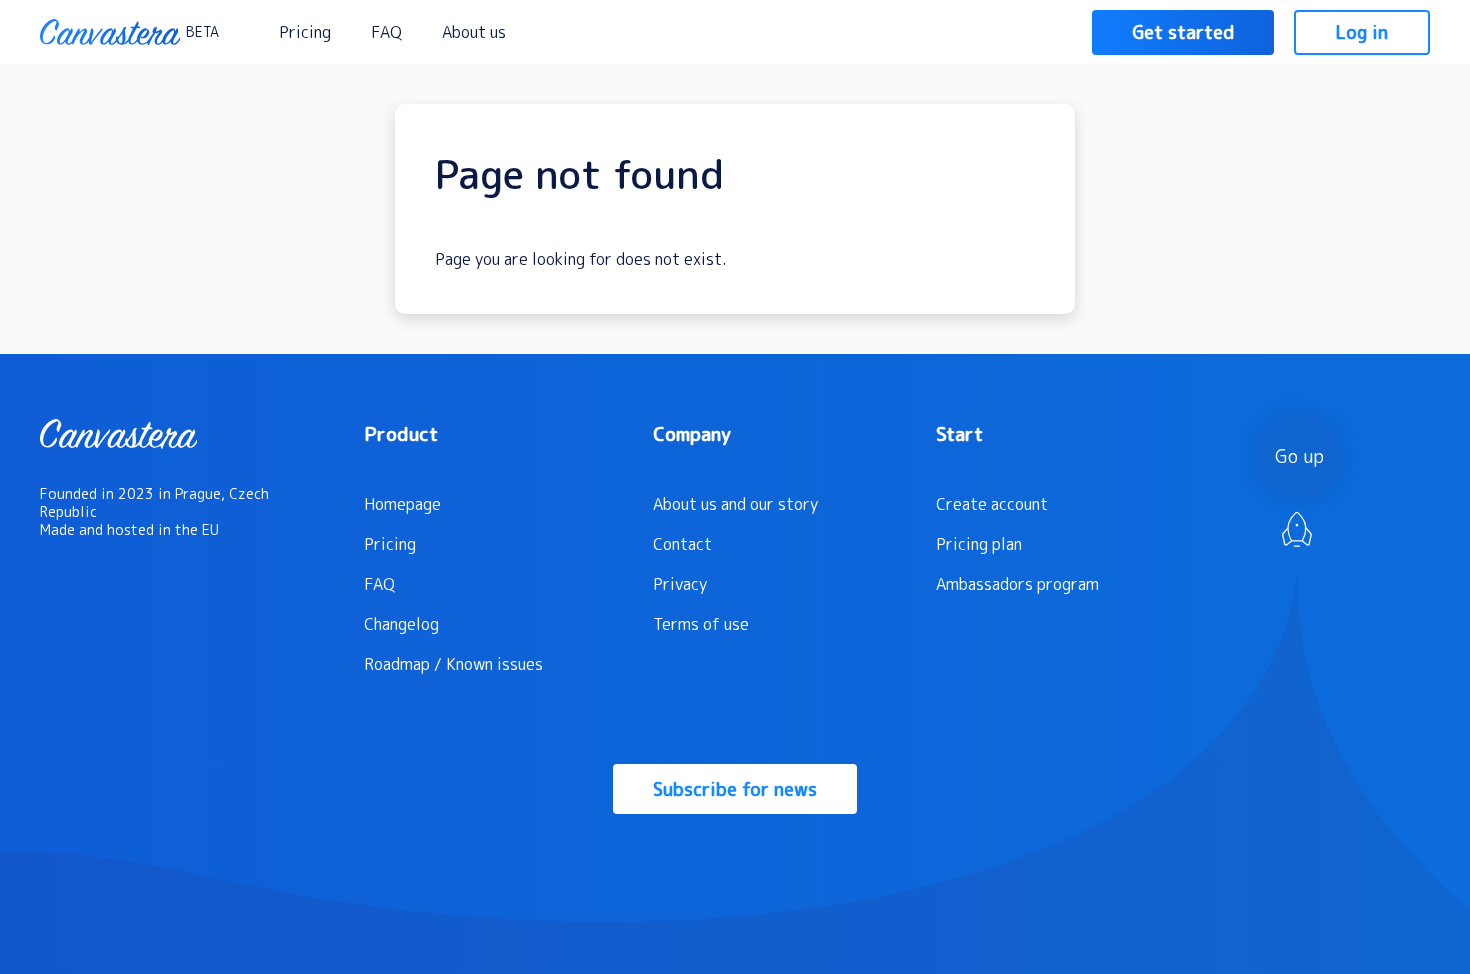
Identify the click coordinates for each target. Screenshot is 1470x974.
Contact (682, 544)
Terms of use (701, 624)
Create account (992, 504)
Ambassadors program (1017, 584)
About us (474, 32)
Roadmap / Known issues (453, 664)
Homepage (402, 504)
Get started (1183, 32)
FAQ (386, 32)
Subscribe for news (735, 789)
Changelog (401, 624)
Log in (1362, 32)
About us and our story (735, 504)
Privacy (680, 584)
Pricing (305, 32)
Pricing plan (979, 544)
